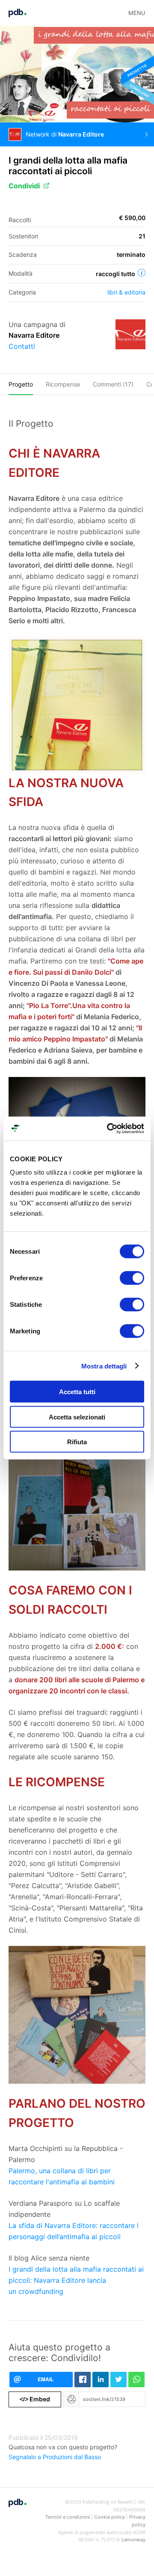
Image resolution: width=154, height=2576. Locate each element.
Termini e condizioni (68, 2517)
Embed (35, 2399)
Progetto (21, 384)
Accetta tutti (77, 1392)
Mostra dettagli (104, 1366)
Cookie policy (110, 2517)
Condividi (24, 186)
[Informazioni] (142, 273)
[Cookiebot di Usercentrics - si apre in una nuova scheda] (109, 1129)
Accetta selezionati (77, 1417)
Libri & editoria (126, 292)
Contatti (22, 346)
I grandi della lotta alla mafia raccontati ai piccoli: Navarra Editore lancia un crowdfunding (76, 2280)
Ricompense (63, 384)
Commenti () (113, 384)
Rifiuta (77, 1442)
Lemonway (133, 2540)
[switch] (132, 1278)
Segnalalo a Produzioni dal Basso (55, 2457)
